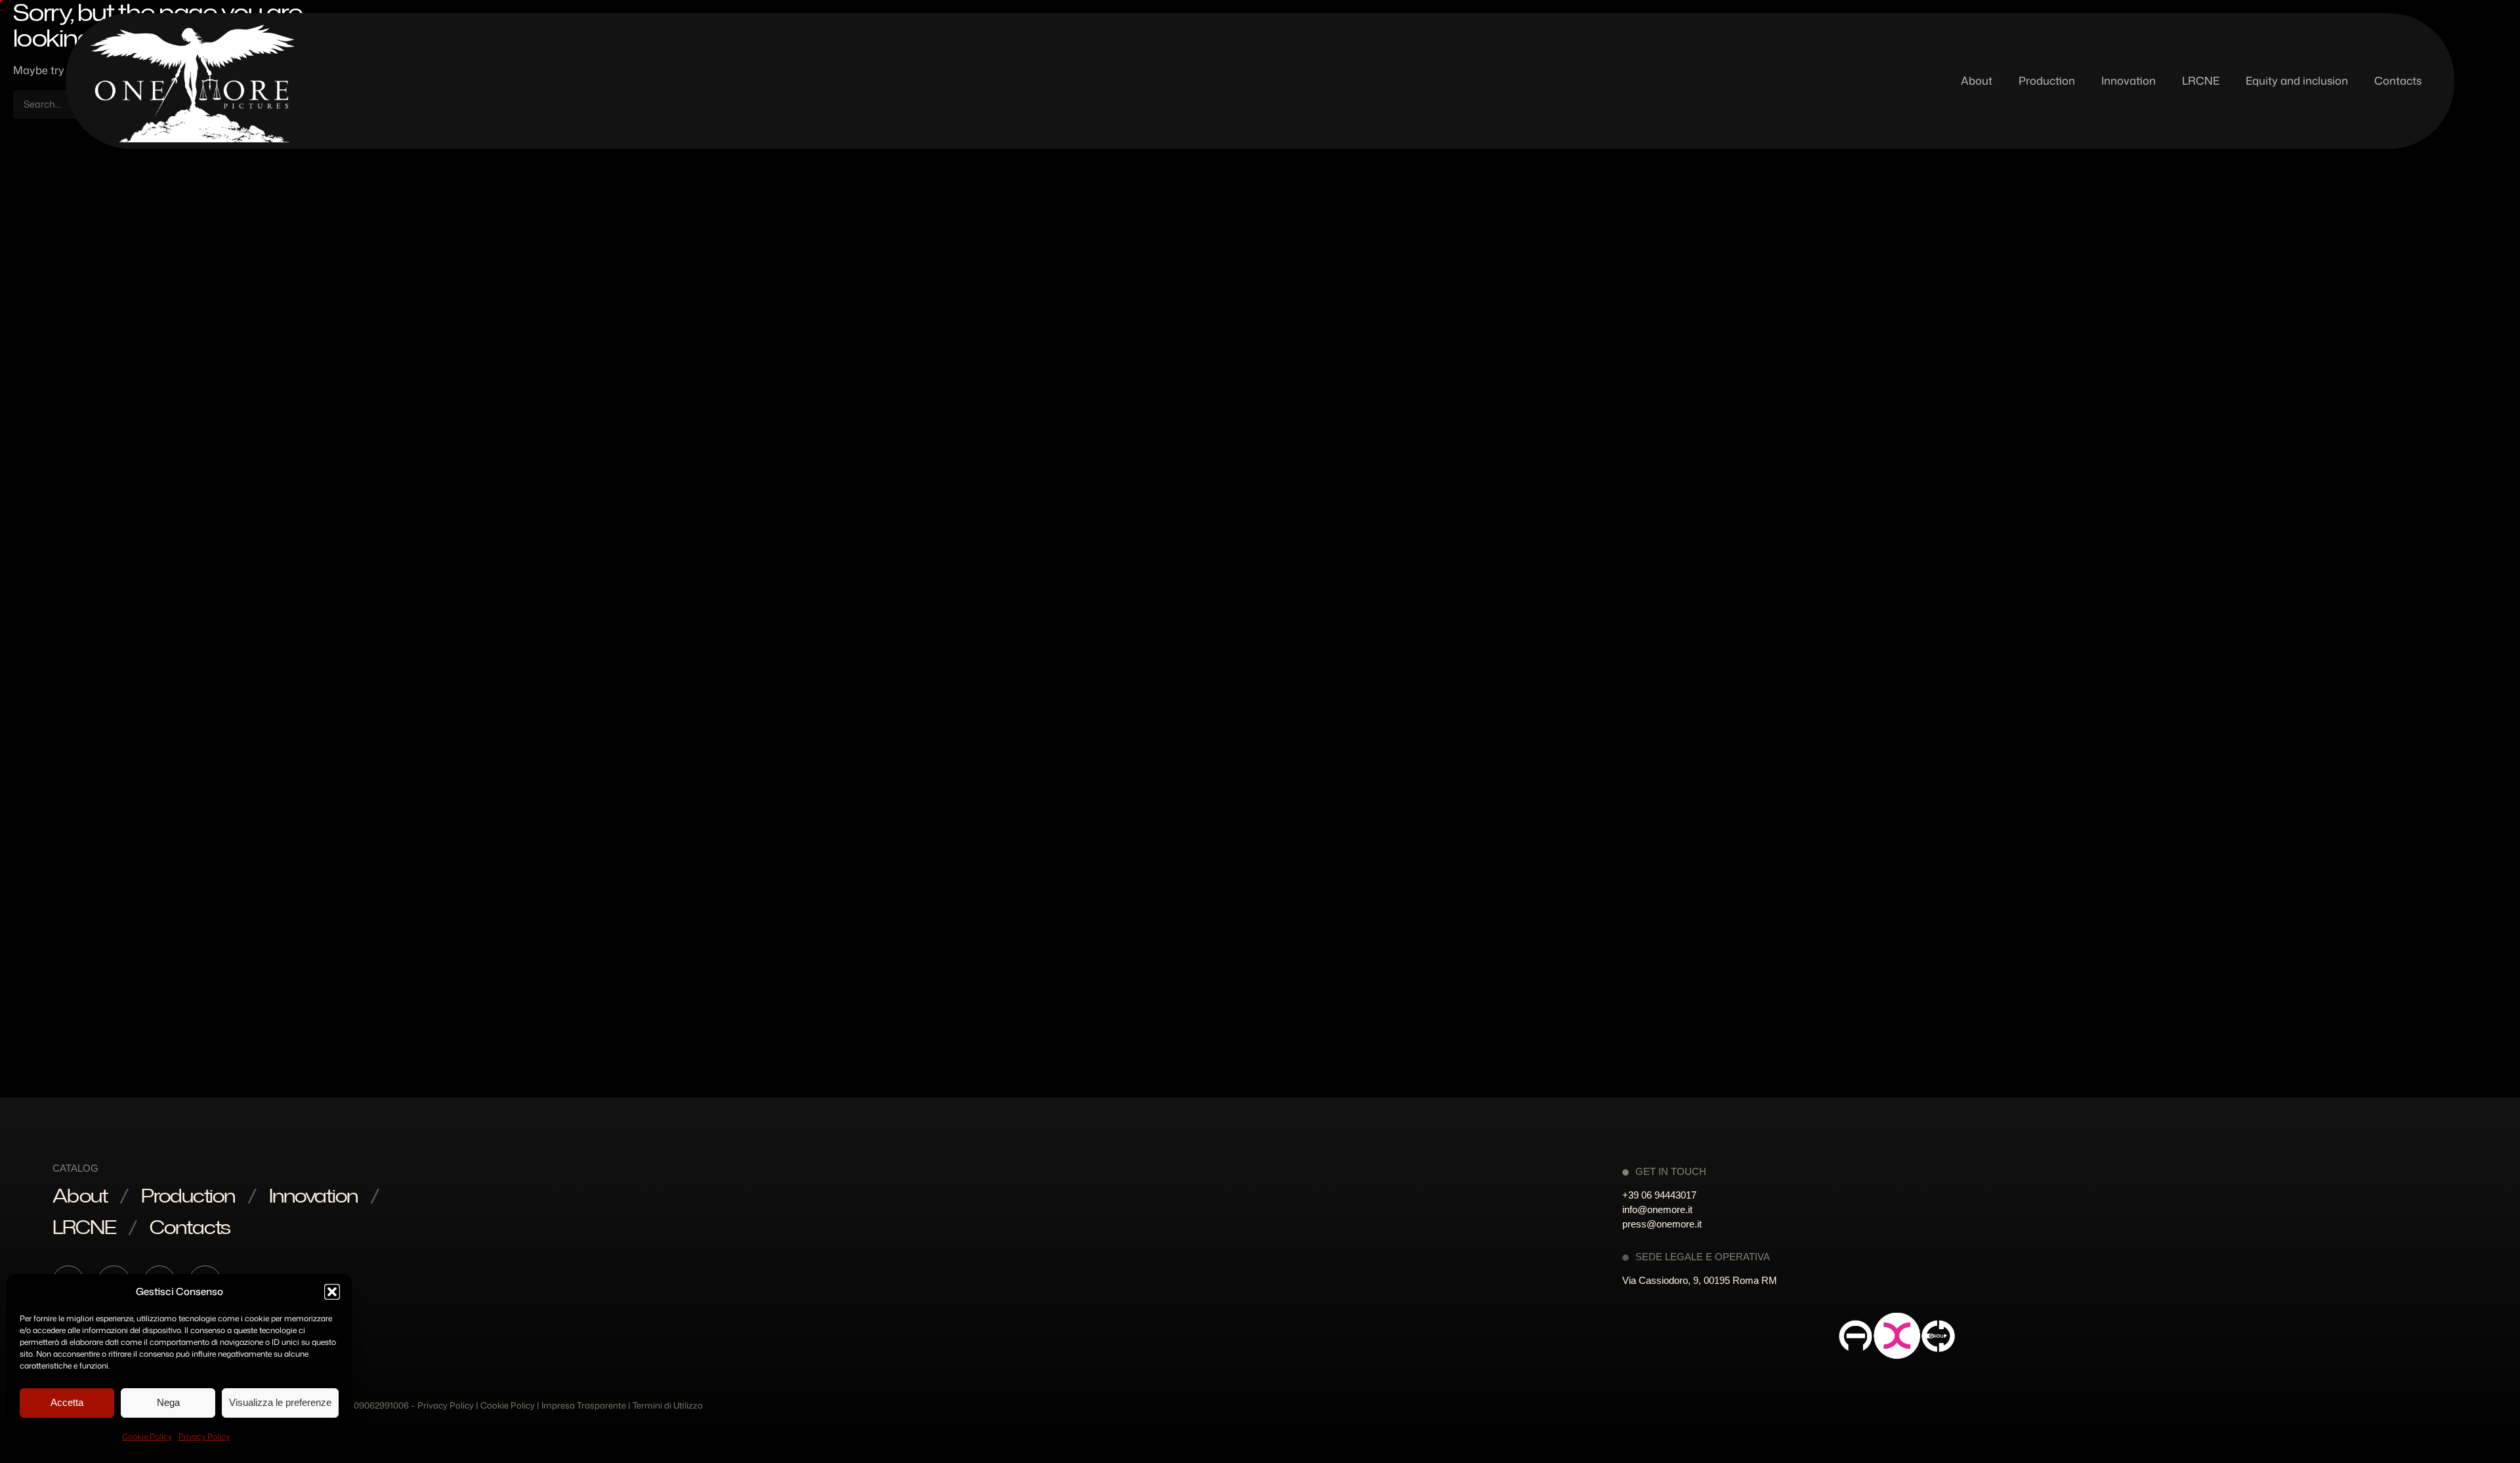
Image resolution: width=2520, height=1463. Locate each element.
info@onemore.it (1657, 1209)
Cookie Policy (147, 1436)
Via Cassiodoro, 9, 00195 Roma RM (1700, 1280)
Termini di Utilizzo (668, 1405)
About (80, 1195)
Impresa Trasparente (584, 1405)
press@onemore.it (1662, 1224)
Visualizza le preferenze (280, 1402)
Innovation (313, 1195)
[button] (332, 1292)
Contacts (190, 1227)
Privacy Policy (204, 1436)
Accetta (67, 1402)
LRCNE (84, 1227)
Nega (168, 1402)
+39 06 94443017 (1659, 1195)
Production (188, 1195)
